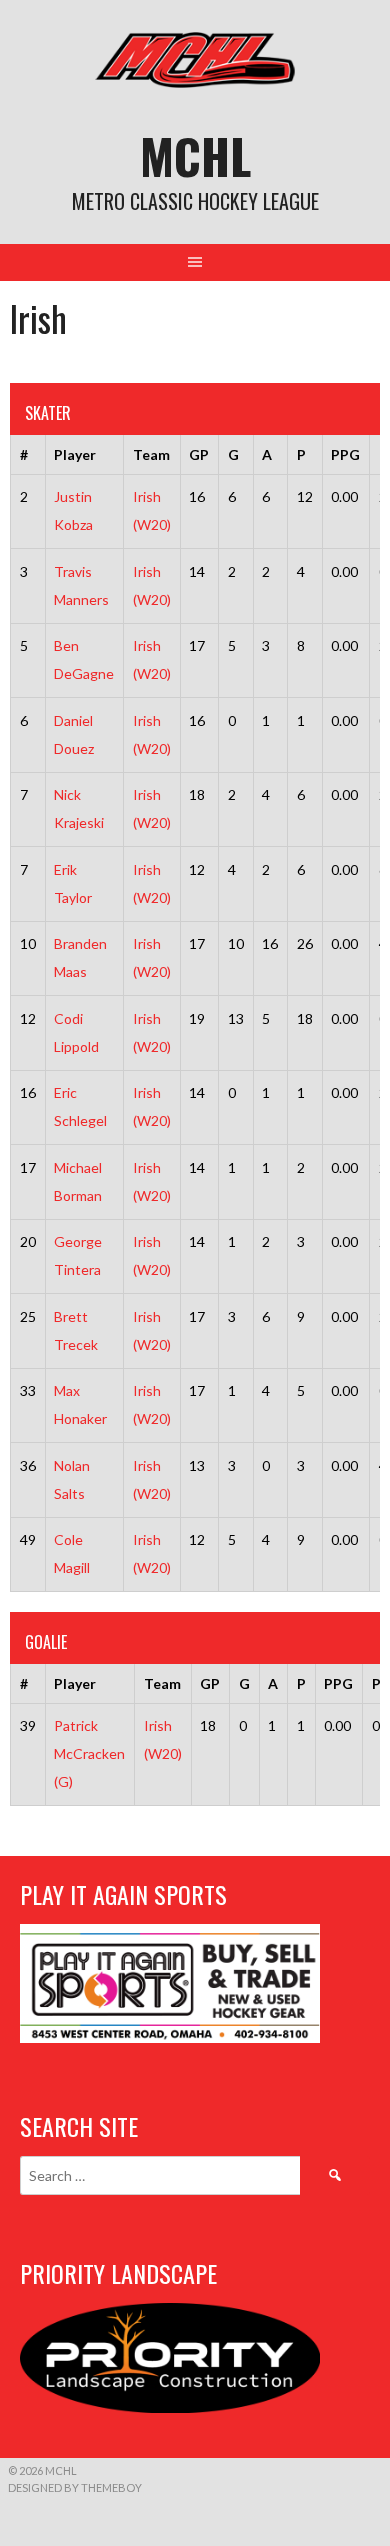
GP (199, 454)
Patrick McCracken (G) (89, 1753)
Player (75, 454)
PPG (345, 454)
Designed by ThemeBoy (75, 2487)
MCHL (195, 155)
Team (151, 454)
